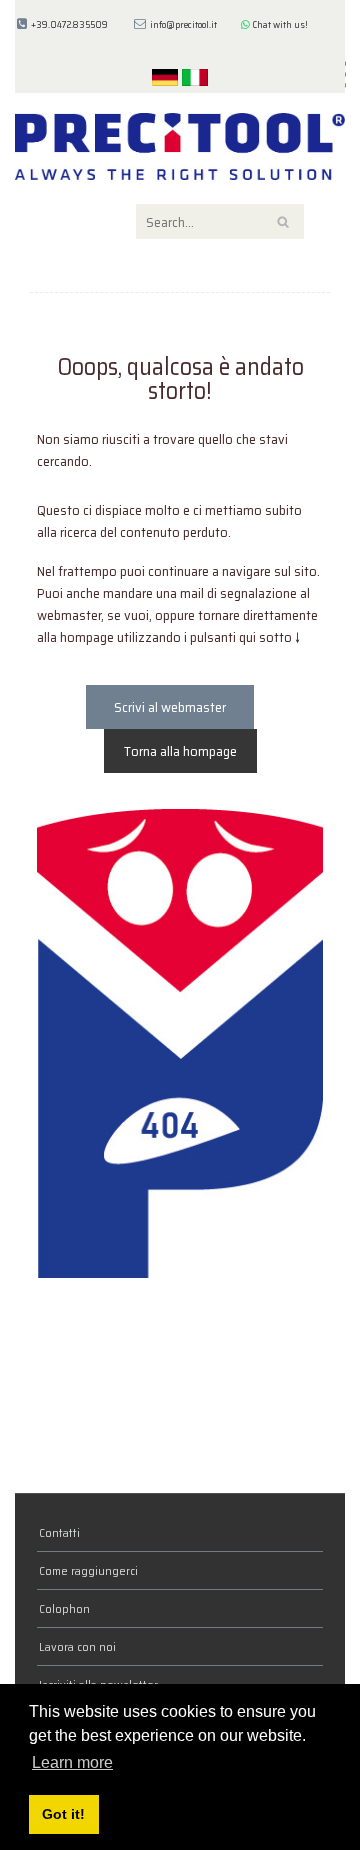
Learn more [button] (72, 1762)
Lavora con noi (77, 1646)
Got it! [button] (63, 1814)
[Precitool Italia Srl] (180, 145)
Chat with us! (279, 24)
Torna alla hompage (180, 751)
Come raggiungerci (88, 1570)
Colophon (64, 1608)
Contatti (59, 1532)
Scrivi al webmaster (170, 707)
